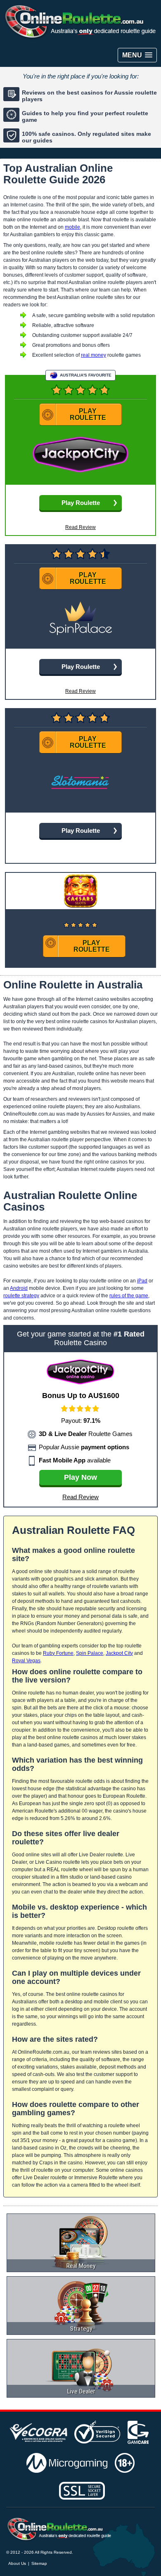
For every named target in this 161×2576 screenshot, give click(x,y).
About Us (17, 2563)
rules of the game (129, 1296)
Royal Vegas (26, 1661)
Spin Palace (90, 1653)
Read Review (80, 527)
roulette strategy (21, 1296)
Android (19, 1288)
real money (94, 355)
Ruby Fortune (58, 1653)
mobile (72, 227)
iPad (142, 1281)
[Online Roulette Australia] (59, 2529)
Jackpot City (119, 1653)
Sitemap (39, 2563)
